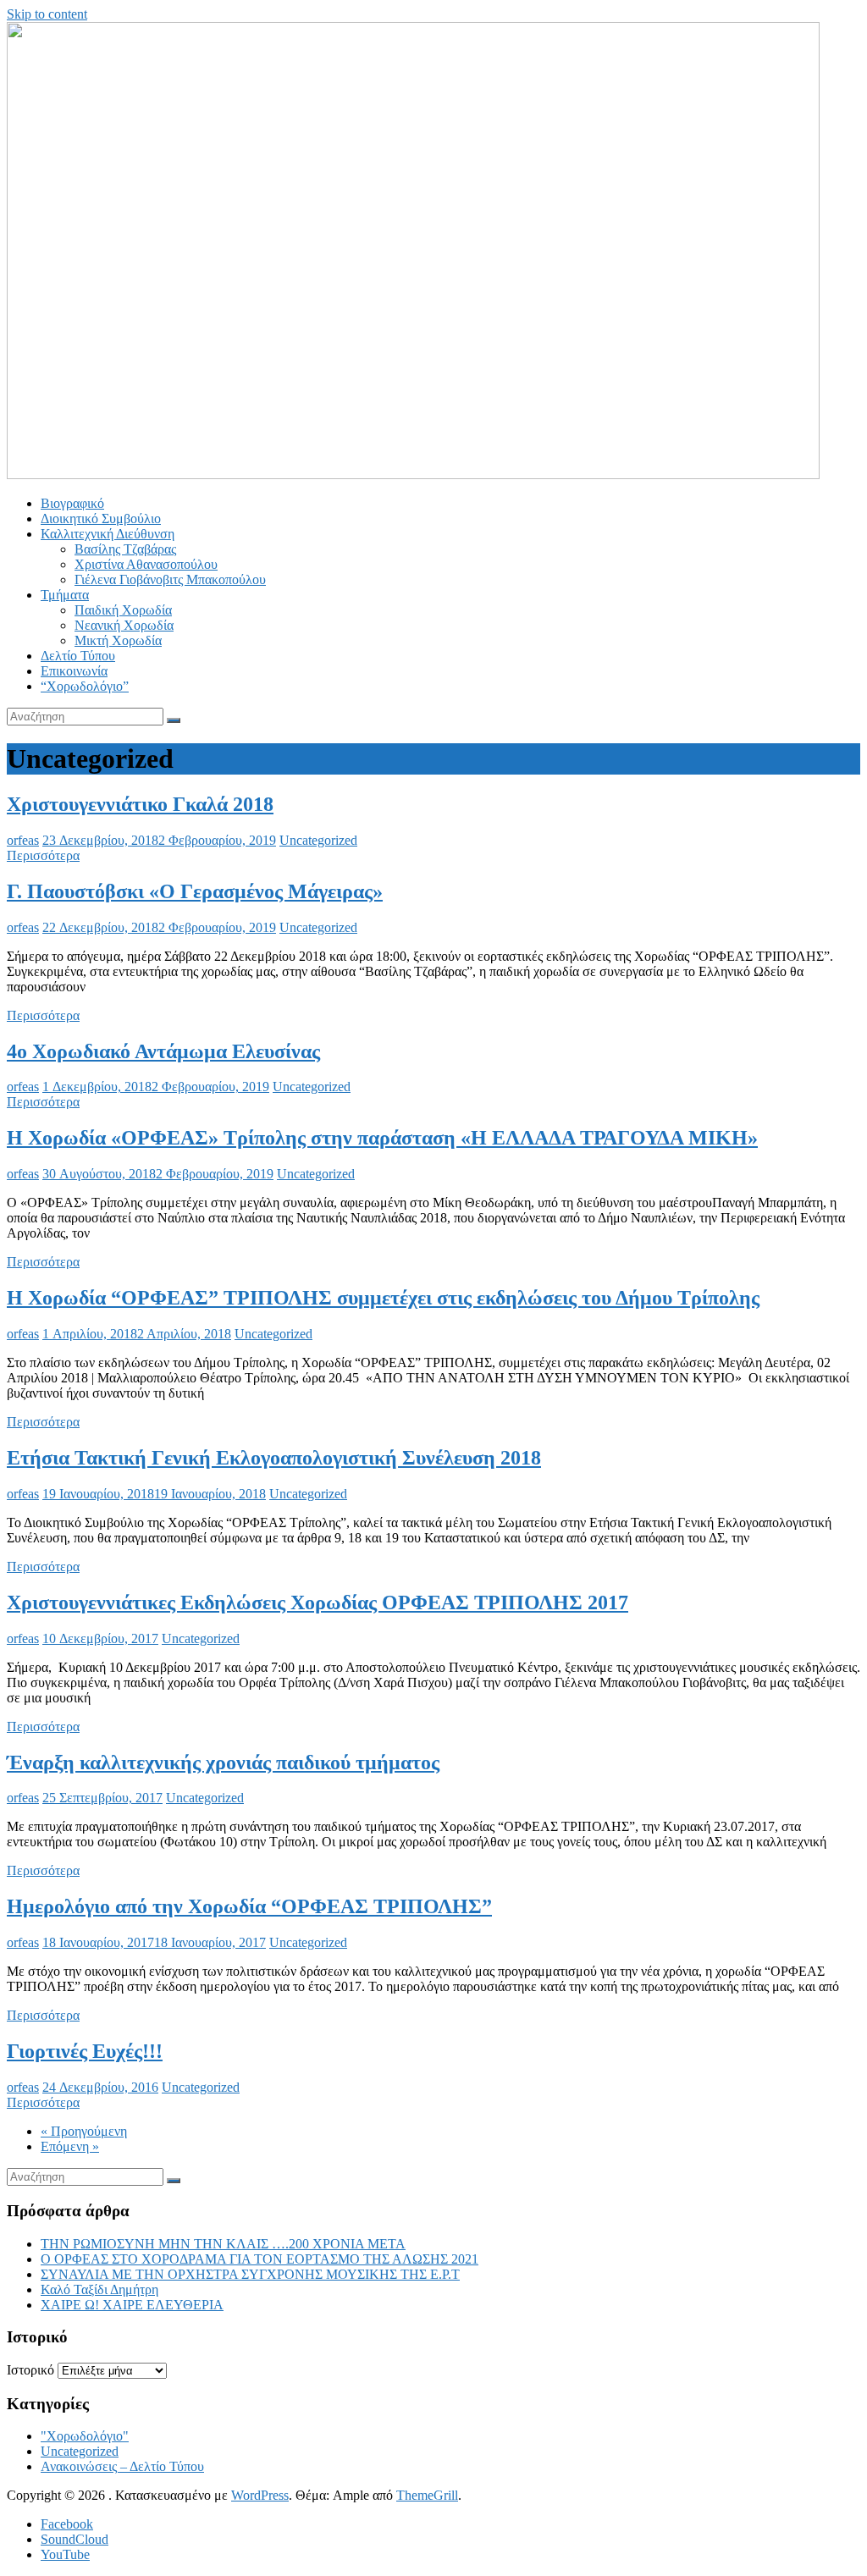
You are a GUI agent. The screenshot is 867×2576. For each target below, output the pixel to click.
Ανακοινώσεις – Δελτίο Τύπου (122, 2466)
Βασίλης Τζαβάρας (125, 549)
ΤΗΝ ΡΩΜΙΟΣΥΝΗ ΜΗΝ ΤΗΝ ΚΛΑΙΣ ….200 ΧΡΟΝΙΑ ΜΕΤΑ (223, 2244)
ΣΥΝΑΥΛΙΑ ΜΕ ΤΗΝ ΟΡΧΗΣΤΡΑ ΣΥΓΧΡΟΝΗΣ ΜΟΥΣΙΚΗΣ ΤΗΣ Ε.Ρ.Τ (250, 2274)
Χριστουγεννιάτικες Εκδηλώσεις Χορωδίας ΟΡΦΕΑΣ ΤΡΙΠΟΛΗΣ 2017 (318, 1602)
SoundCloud (75, 2539)
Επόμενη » (70, 2146)
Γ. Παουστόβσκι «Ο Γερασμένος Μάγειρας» (195, 891)
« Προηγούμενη (84, 2131)
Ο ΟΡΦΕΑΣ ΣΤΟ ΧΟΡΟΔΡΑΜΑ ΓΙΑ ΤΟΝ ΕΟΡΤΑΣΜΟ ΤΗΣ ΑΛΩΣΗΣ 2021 (260, 2259)
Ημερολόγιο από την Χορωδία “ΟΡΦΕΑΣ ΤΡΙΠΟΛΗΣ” (249, 1906)
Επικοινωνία (74, 671)
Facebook (67, 2524)
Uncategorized (318, 840)
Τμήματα (65, 595)
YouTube (65, 2554)
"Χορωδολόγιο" (85, 2436)
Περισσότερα (43, 855)
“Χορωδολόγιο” (85, 686)
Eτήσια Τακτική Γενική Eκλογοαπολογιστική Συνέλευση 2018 (274, 1458)
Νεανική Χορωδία (124, 625)
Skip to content (47, 14)
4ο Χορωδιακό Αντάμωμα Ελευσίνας (163, 1051)
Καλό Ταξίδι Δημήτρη (99, 2289)
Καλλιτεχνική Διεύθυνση (108, 534)
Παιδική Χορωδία (123, 610)
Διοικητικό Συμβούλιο (101, 519)
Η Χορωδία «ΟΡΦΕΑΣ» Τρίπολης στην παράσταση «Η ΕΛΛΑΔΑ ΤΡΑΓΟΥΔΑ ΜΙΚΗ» (382, 1138)
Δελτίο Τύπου (78, 656)
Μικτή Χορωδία (118, 640)
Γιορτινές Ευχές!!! (85, 2051)
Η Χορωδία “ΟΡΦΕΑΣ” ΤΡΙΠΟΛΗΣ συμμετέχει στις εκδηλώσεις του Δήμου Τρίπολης (383, 1298)
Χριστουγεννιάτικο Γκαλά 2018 (140, 804)
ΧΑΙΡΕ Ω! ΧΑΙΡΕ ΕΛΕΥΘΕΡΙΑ (132, 2305)
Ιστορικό (30, 2370)
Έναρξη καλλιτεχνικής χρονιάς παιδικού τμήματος (223, 1762)
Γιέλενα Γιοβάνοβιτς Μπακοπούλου (170, 579)
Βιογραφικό (72, 503)
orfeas (23, 840)
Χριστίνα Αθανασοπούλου (146, 564)
